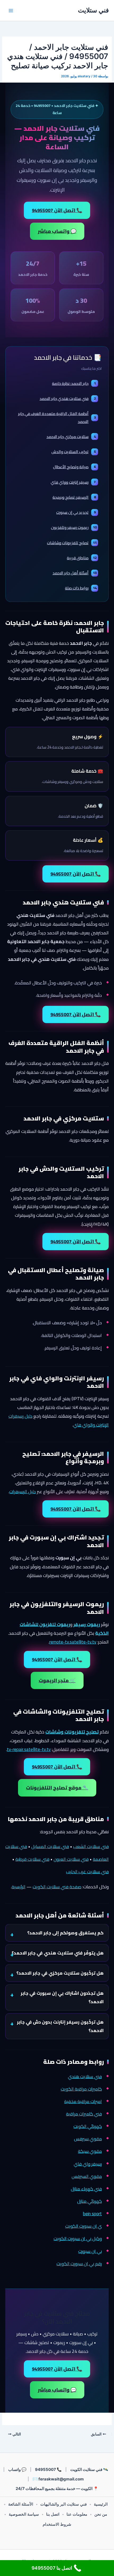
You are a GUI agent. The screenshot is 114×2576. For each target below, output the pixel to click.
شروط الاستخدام (57, 2524)
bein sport (92, 2214)
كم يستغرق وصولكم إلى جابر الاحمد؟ (65, 1933)
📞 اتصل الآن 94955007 (57, 210)
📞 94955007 (48, 2469)
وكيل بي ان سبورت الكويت (78, 2239)
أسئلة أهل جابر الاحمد (74, 573)
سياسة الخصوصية (24, 2514)
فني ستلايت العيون (71, 1859)
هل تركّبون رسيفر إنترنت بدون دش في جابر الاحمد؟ (60, 2026)
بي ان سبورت (90, 2251)
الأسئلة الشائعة (21, 2504)
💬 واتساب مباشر (57, 231)
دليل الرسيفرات (23, 1492)
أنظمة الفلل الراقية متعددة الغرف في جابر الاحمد (57, 417)
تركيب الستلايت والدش (74, 452)
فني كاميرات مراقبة (84, 2114)
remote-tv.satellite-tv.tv (73, 1642)
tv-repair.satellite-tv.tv (29, 1749)
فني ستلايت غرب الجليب (87, 1872)
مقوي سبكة (90, 2151)
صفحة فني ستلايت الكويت (57, 1887)
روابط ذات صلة (81, 588)
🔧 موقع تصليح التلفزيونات (57, 1788)
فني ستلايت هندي (85, 2077)
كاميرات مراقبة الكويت (81, 2089)
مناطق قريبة (82, 558)
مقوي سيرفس (88, 2139)
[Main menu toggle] (11, 11)
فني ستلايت (93, 10)
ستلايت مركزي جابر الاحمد (71, 437)
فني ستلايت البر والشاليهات (63, 2504)
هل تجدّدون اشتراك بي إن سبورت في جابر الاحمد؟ (62, 1997)
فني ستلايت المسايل (50, 1847)
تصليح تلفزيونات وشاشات (72, 543)
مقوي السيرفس (87, 2176)
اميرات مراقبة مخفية (83, 2101)
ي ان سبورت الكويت (84, 2226)
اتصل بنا (53, 2514)
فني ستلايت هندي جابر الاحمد (68, 398)
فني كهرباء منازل (86, 2189)
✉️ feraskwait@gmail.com (58, 2479)
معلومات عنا (77, 2514)
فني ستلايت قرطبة (32, 1859)
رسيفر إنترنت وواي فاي (73, 482)
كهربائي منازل (89, 2201)
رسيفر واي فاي (88, 2164)
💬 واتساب (17, 2469)
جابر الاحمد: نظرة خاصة (74, 383)
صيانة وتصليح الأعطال (74, 467)
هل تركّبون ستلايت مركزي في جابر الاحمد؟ (60, 1973)
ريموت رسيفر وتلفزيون (74, 527)
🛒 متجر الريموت (57, 1680)
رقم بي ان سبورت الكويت (79, 2264)
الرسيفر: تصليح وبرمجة (74, 497)
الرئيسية (19, 1887)
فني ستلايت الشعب (91, 1847)
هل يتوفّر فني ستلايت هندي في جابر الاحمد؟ (58, 1953)
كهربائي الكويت (88, 2126)
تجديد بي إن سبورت (76, 512)
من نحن (101, 2514)
